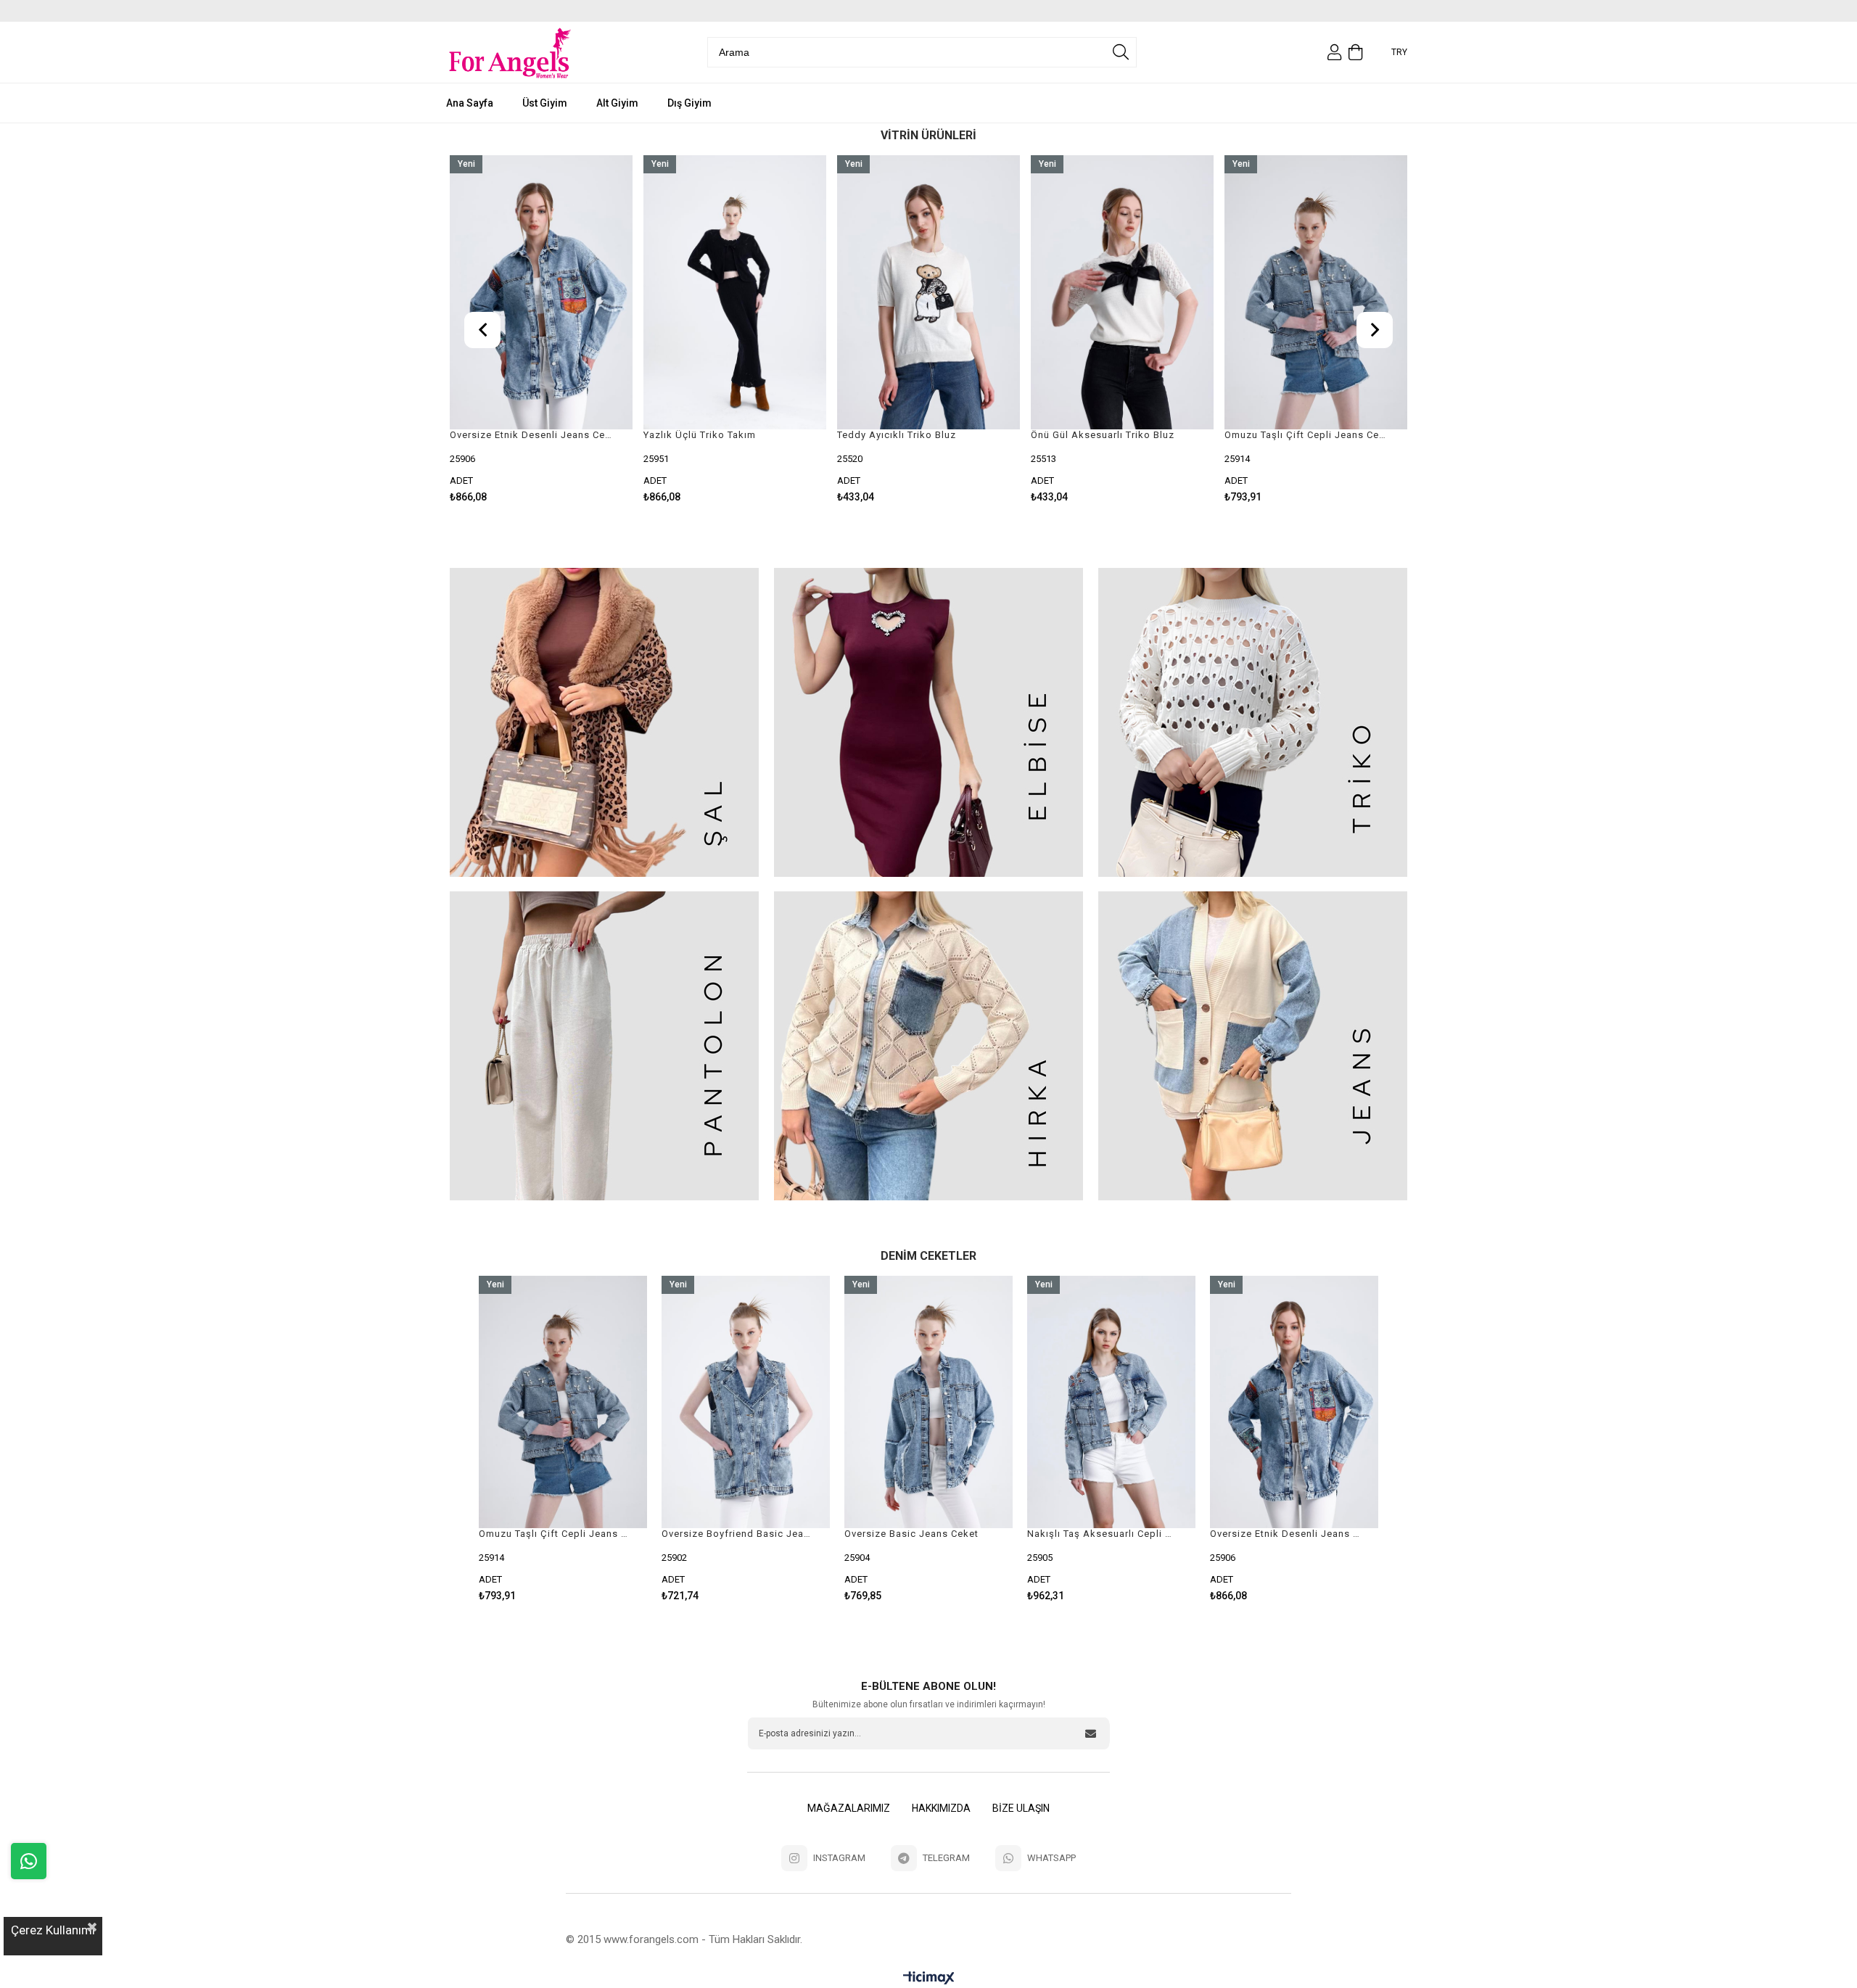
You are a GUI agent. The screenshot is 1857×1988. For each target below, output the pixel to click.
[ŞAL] (605, 722)
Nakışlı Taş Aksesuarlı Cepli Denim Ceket (919, 1534)
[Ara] (1121, 52)
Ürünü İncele (584, 329)
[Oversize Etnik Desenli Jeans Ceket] (1111, 1402)
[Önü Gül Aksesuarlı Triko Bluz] (928, 292)
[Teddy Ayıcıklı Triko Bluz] (735, 292)
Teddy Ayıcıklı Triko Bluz (703, 435)
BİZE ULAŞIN (1021, 1808)
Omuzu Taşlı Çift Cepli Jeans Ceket (1113, 435)
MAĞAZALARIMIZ (849, 1808)
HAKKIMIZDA (941, 1808)
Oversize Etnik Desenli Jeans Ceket (1102, 1534)
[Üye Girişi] (1334, 52)
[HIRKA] (929, 1046)
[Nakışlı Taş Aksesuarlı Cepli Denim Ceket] (928, 1402)
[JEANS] (1252, 1046)
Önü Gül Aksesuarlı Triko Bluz (909, 435)
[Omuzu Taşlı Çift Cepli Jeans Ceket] (1122, 292)
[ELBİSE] (929, 722)
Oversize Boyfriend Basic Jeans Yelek (554, 1534)
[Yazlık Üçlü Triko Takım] (541, 292)
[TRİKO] (1252, 722)
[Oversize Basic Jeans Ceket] (1316, 292)
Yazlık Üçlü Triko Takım (506, 435)
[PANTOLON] (605, 1046)
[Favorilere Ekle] (542, 329)
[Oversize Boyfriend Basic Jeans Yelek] (563, 1402)
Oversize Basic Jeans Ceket (1292, 435)
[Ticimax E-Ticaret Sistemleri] (929, 1978)
